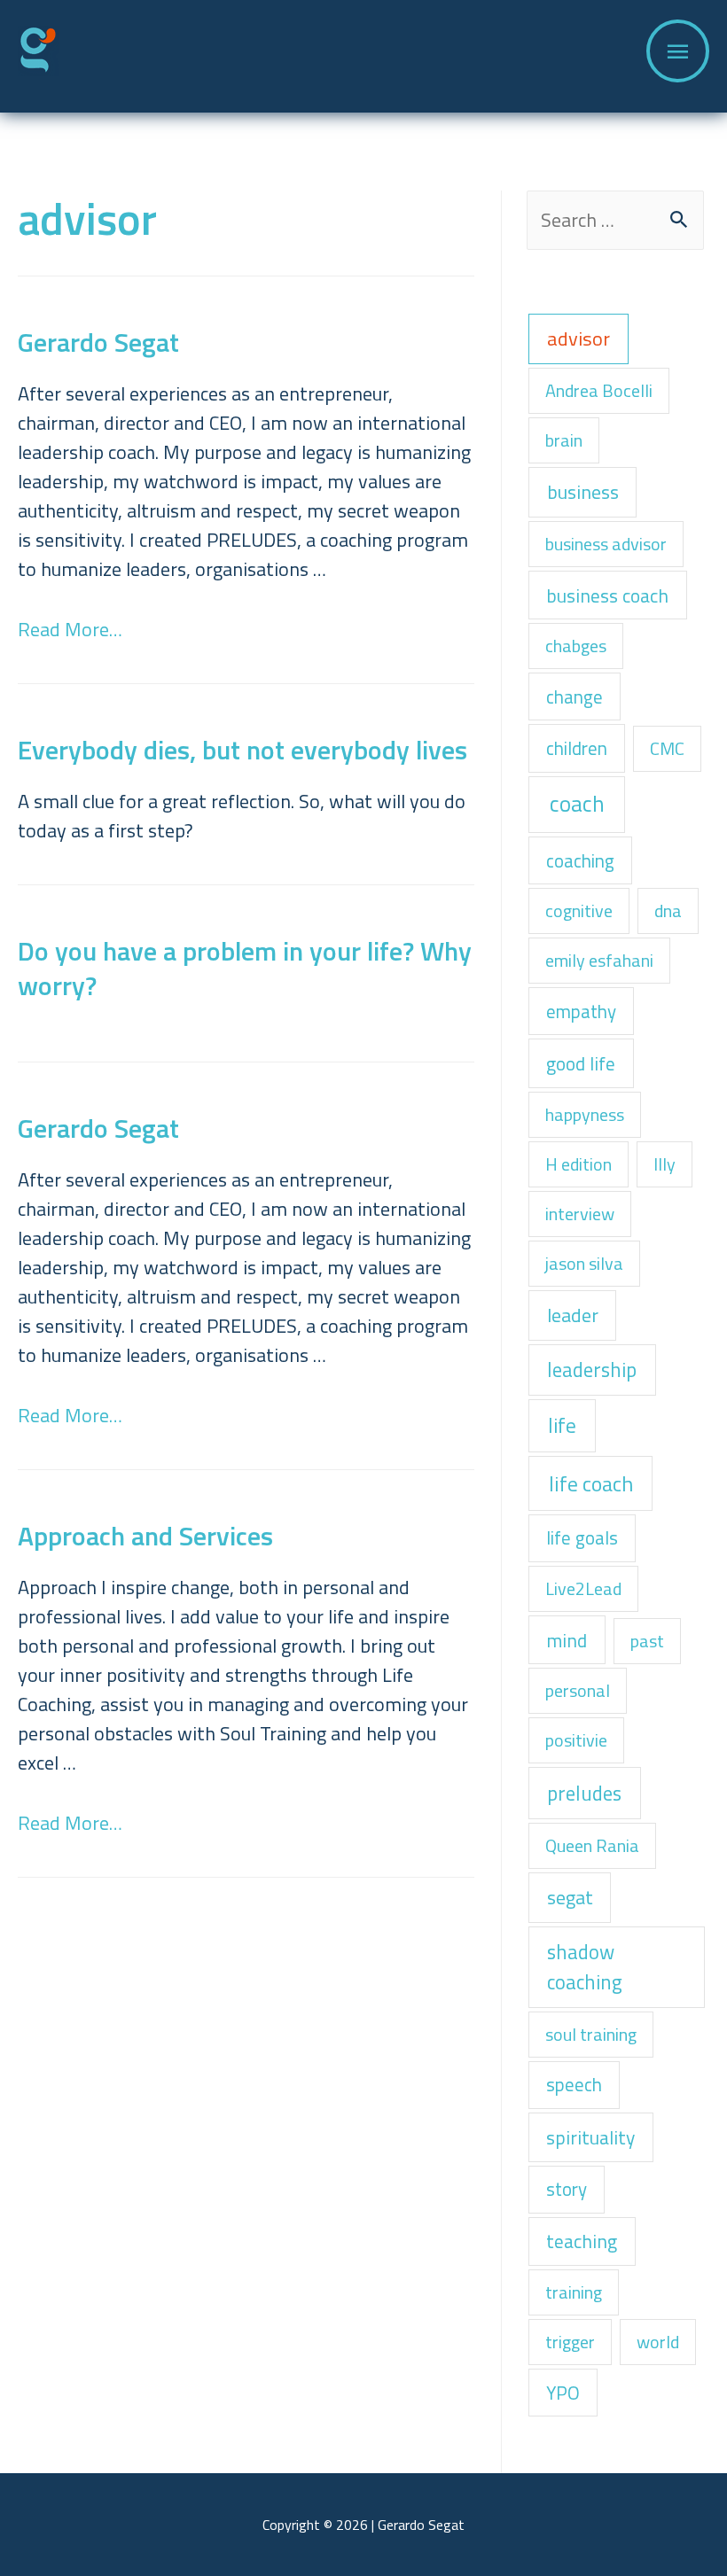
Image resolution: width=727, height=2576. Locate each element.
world (658, 2342)
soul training (591, 2034)
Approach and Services (145, 1536)
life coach (591, 1483)
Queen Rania (592, 1845)
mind (567, 1640)
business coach (607, 595)
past (647, 1641)
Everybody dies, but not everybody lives (242, 750)
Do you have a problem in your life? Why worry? (245, 968)
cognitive (579, 911)
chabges (576, 646)
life (562, 1425)
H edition (578, 1164)
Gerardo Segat (98, 342)
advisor (578, 339)
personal (578, 1690)
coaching (580, 860)
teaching (582, 2241)
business (583, 491)
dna (668, 911)
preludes (584, 1793)
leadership (592, 1370)
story (567, 2189)
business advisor (606, 544)
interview (580, 1214)
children (577, 748)
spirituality (590, 2137)
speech (574, 2084)
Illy (664, 1164)
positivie (576, 1740)
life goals (582, 1537)
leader (573, 1315)
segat (570, 1897)
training (574, 2292)
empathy (581, 1011)
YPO (563, 2393)
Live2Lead (583, 1588)
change (575, 697)
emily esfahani (599, 960)
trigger (570, 2342)
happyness (585, 1114)
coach (577, 804)
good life (581, 1063)
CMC (667, 748)
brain (564, 440)
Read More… (70, 629)
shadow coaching (585, 1967)
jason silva (584, 1263)
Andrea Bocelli (599, 390)
